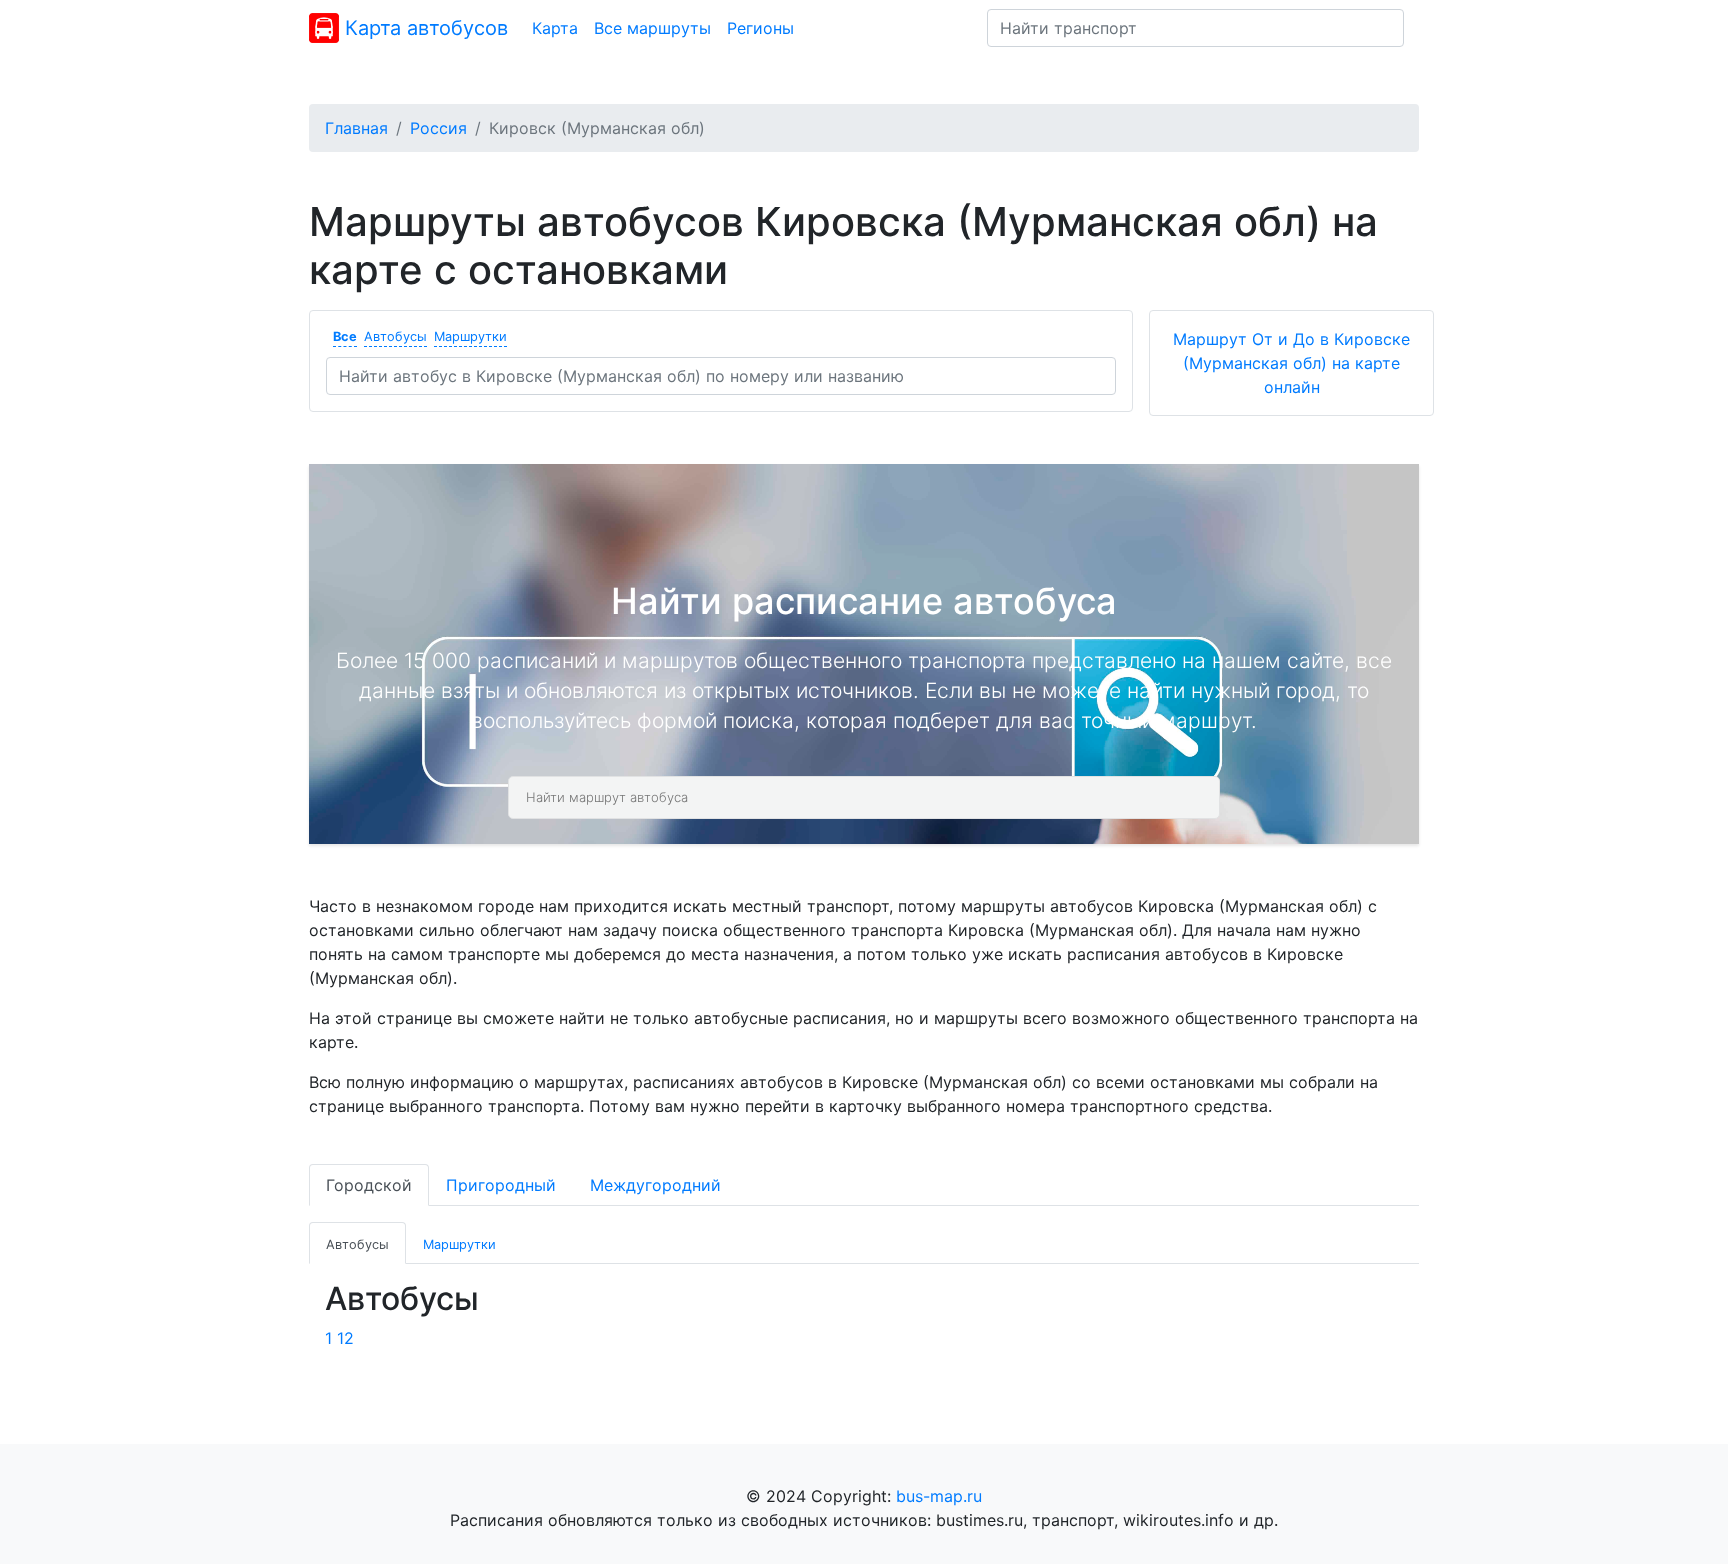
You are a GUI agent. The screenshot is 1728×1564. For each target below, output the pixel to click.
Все (345, 336)
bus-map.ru (939, 1496)
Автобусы (395, 336)
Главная (356, 128)
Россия (438, 128)
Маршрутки (470, 336)
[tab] (357, 1243)
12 (345, 1338)
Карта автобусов (423, 28)
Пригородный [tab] (501, 1185)
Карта (555, 28)
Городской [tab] (369, 1185)
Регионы (760, 28)
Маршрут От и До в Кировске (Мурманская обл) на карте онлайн (1291, 363)
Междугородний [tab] (655, 1185)
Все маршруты (652, 28)
